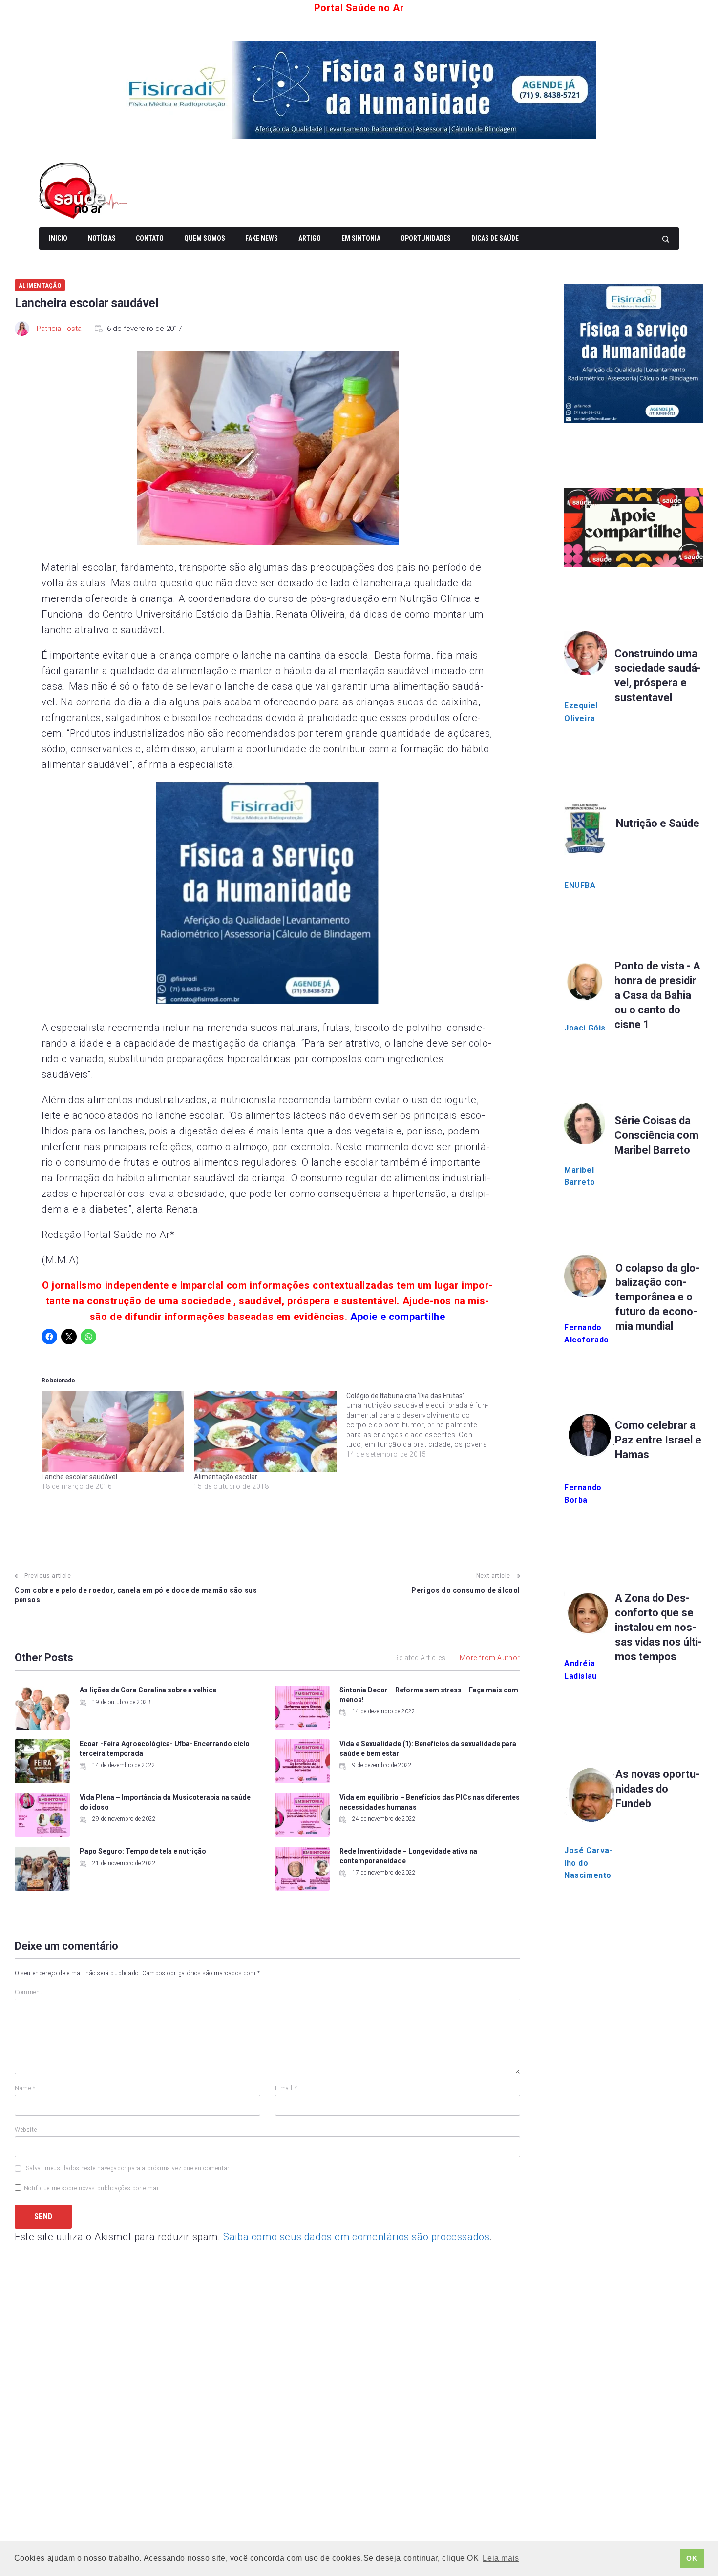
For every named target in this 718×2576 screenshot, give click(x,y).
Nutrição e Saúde (658, 823)
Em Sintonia (361, 238)
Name (25, 2088)
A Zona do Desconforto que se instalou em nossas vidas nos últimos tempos (658, 1627)
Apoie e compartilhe (398, 1317)
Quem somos (205, 238)
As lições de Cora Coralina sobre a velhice (148, 1690)
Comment (28, 1992)
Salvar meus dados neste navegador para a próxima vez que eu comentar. (128, 2168)
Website (26, 2130)
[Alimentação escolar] (265, 1432)
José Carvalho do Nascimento (588, 1863)
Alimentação (40, 285)
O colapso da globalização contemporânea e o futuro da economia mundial (657, 1297)
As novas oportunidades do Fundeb (657, 1789)
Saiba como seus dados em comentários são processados (356, 2237)
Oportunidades (426, 238)
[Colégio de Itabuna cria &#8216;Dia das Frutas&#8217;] (422, 1425)
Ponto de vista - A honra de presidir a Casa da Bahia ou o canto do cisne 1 (657, 995)
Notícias (102, 238)
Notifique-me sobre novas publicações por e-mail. (93, 2188)
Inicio (58, 238)
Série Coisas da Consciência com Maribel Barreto (656, 1135)
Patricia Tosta (59, 329)
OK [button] (692, 2558)
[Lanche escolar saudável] (113, 1432)
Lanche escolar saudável (79, 1477)
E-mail (286, 2088)
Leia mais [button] (501, 2558)
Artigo (310, 238)
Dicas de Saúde (495, 238)
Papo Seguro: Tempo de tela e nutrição (143, 1851)
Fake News (262, 238)
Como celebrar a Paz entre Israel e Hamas (658, 1440)
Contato (150, 238)
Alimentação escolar (226, 1477)
